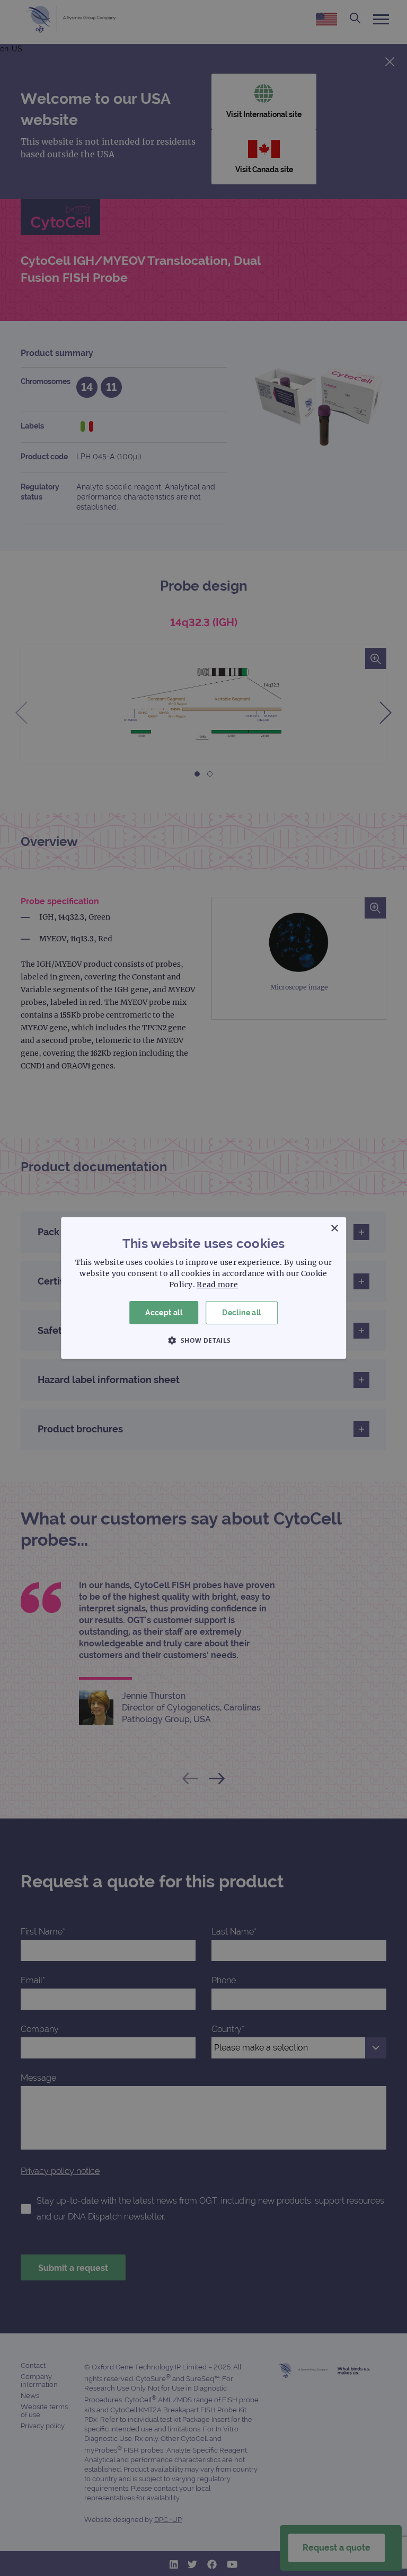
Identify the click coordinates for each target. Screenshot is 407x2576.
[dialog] (203, 1288)
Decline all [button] (241, 1313)
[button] (203, 1340)
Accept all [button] (164, 1313)
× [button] (334, 1229)
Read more (217, 1285)
